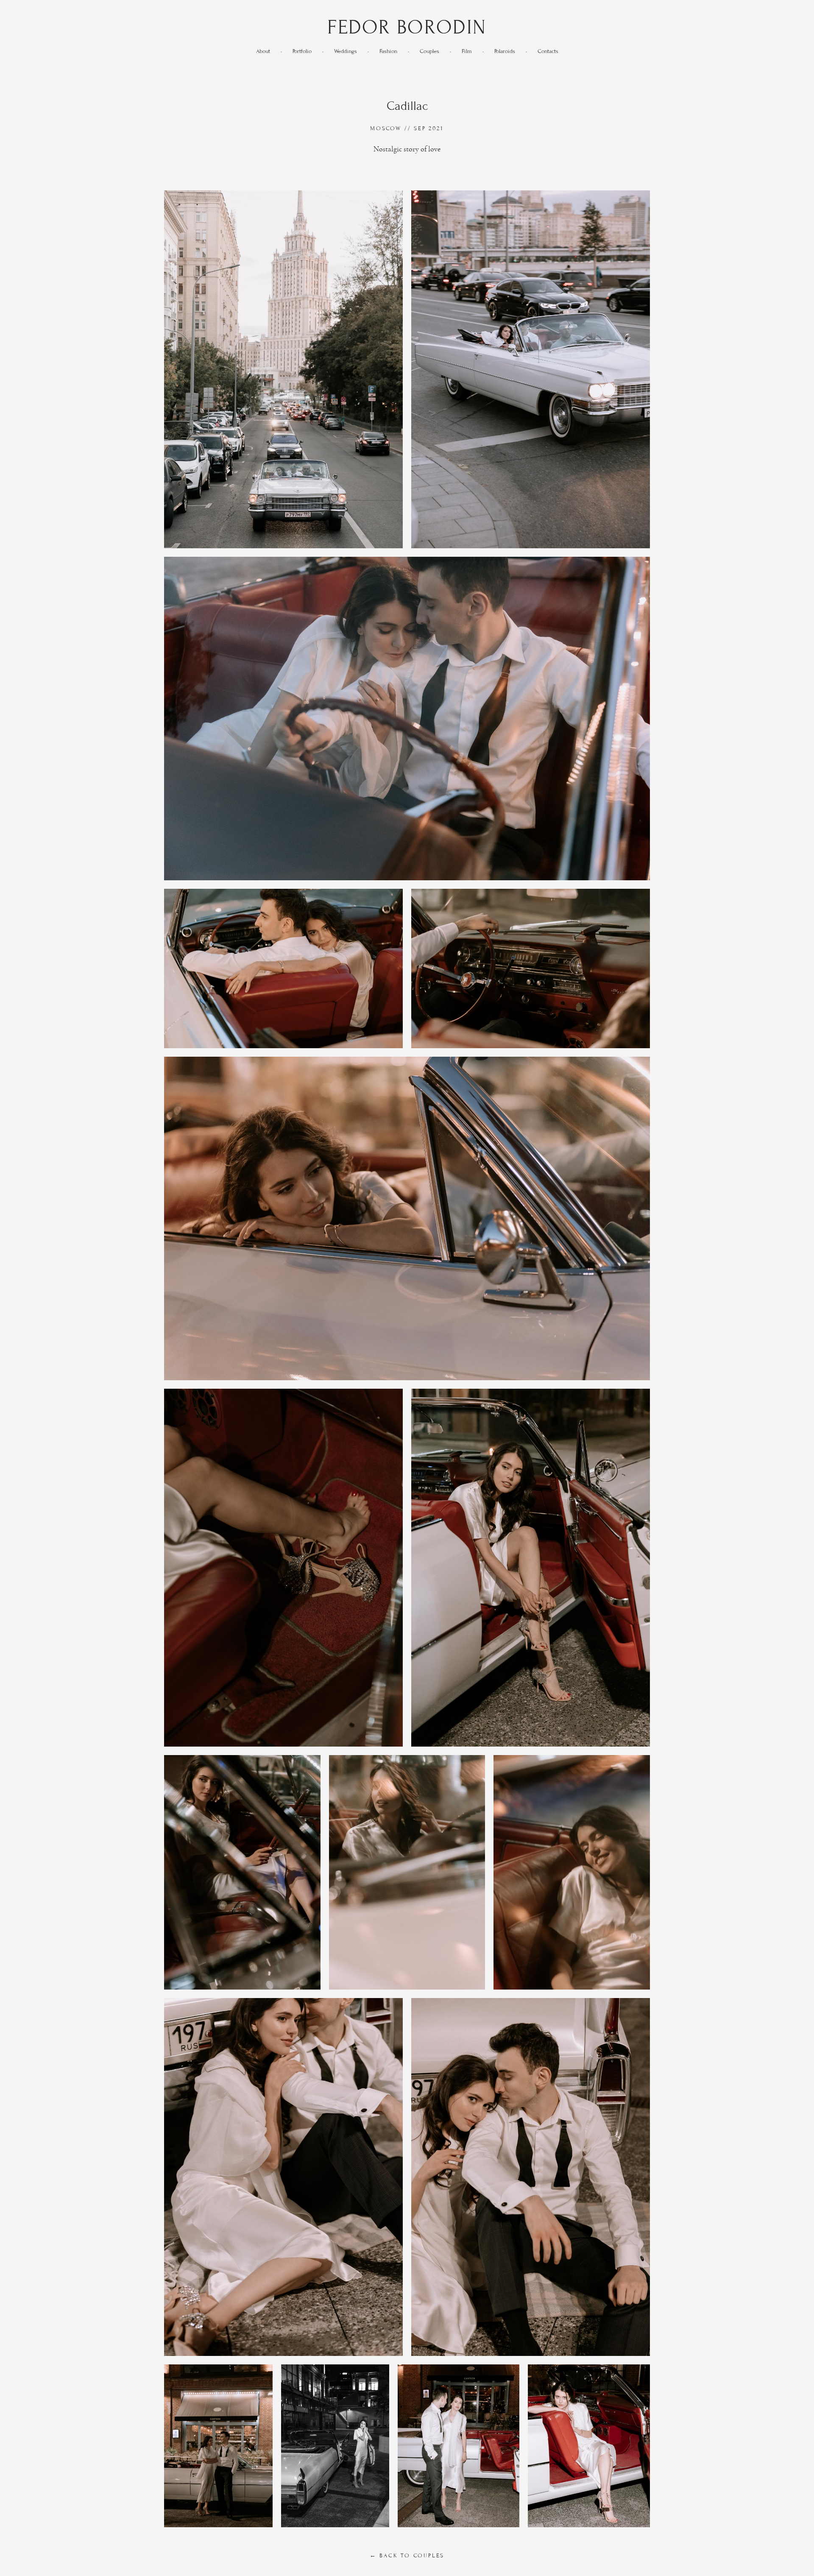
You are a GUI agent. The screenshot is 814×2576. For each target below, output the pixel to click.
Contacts (548, 51)
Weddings (346, 51)
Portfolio (302, 51)
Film (467, 51)
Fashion (388, 51)
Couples (429, 51)
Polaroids (505, 51)
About (263, 51)
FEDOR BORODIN (407, 27)
